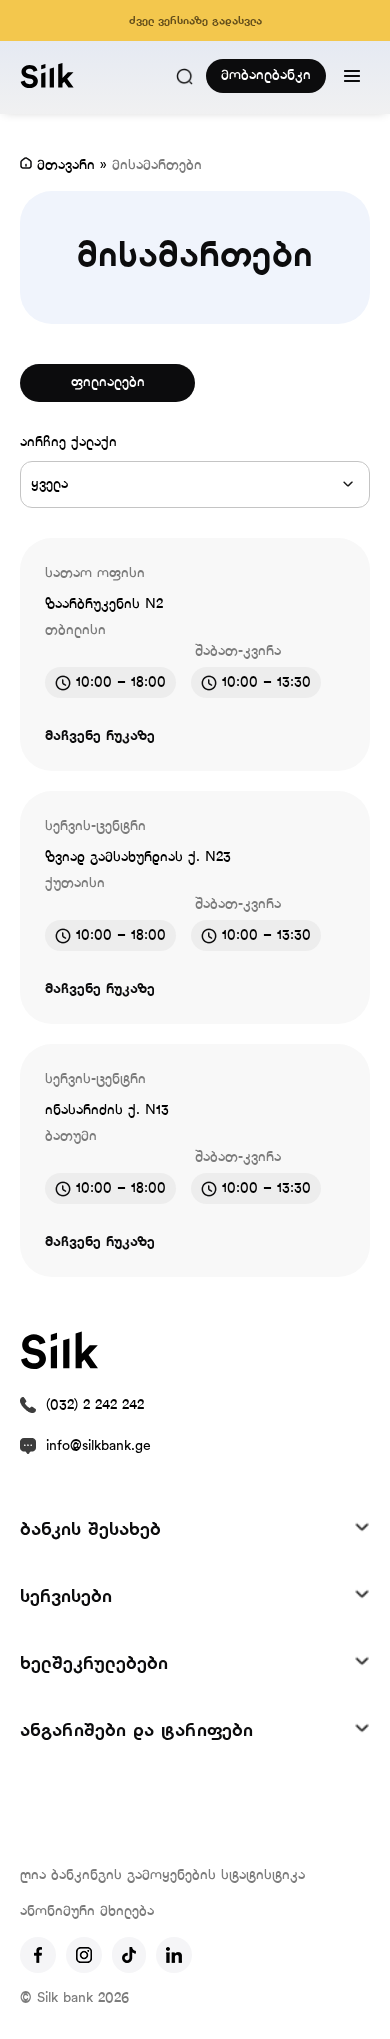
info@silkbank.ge (98, 1446)
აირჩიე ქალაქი (68, 442)
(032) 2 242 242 (95, 1405)
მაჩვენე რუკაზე (100, 736)
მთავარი (66, 165)
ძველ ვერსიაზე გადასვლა (195, 21)
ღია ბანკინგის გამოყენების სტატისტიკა (162, 1875)
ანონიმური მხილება (87, 1911)
